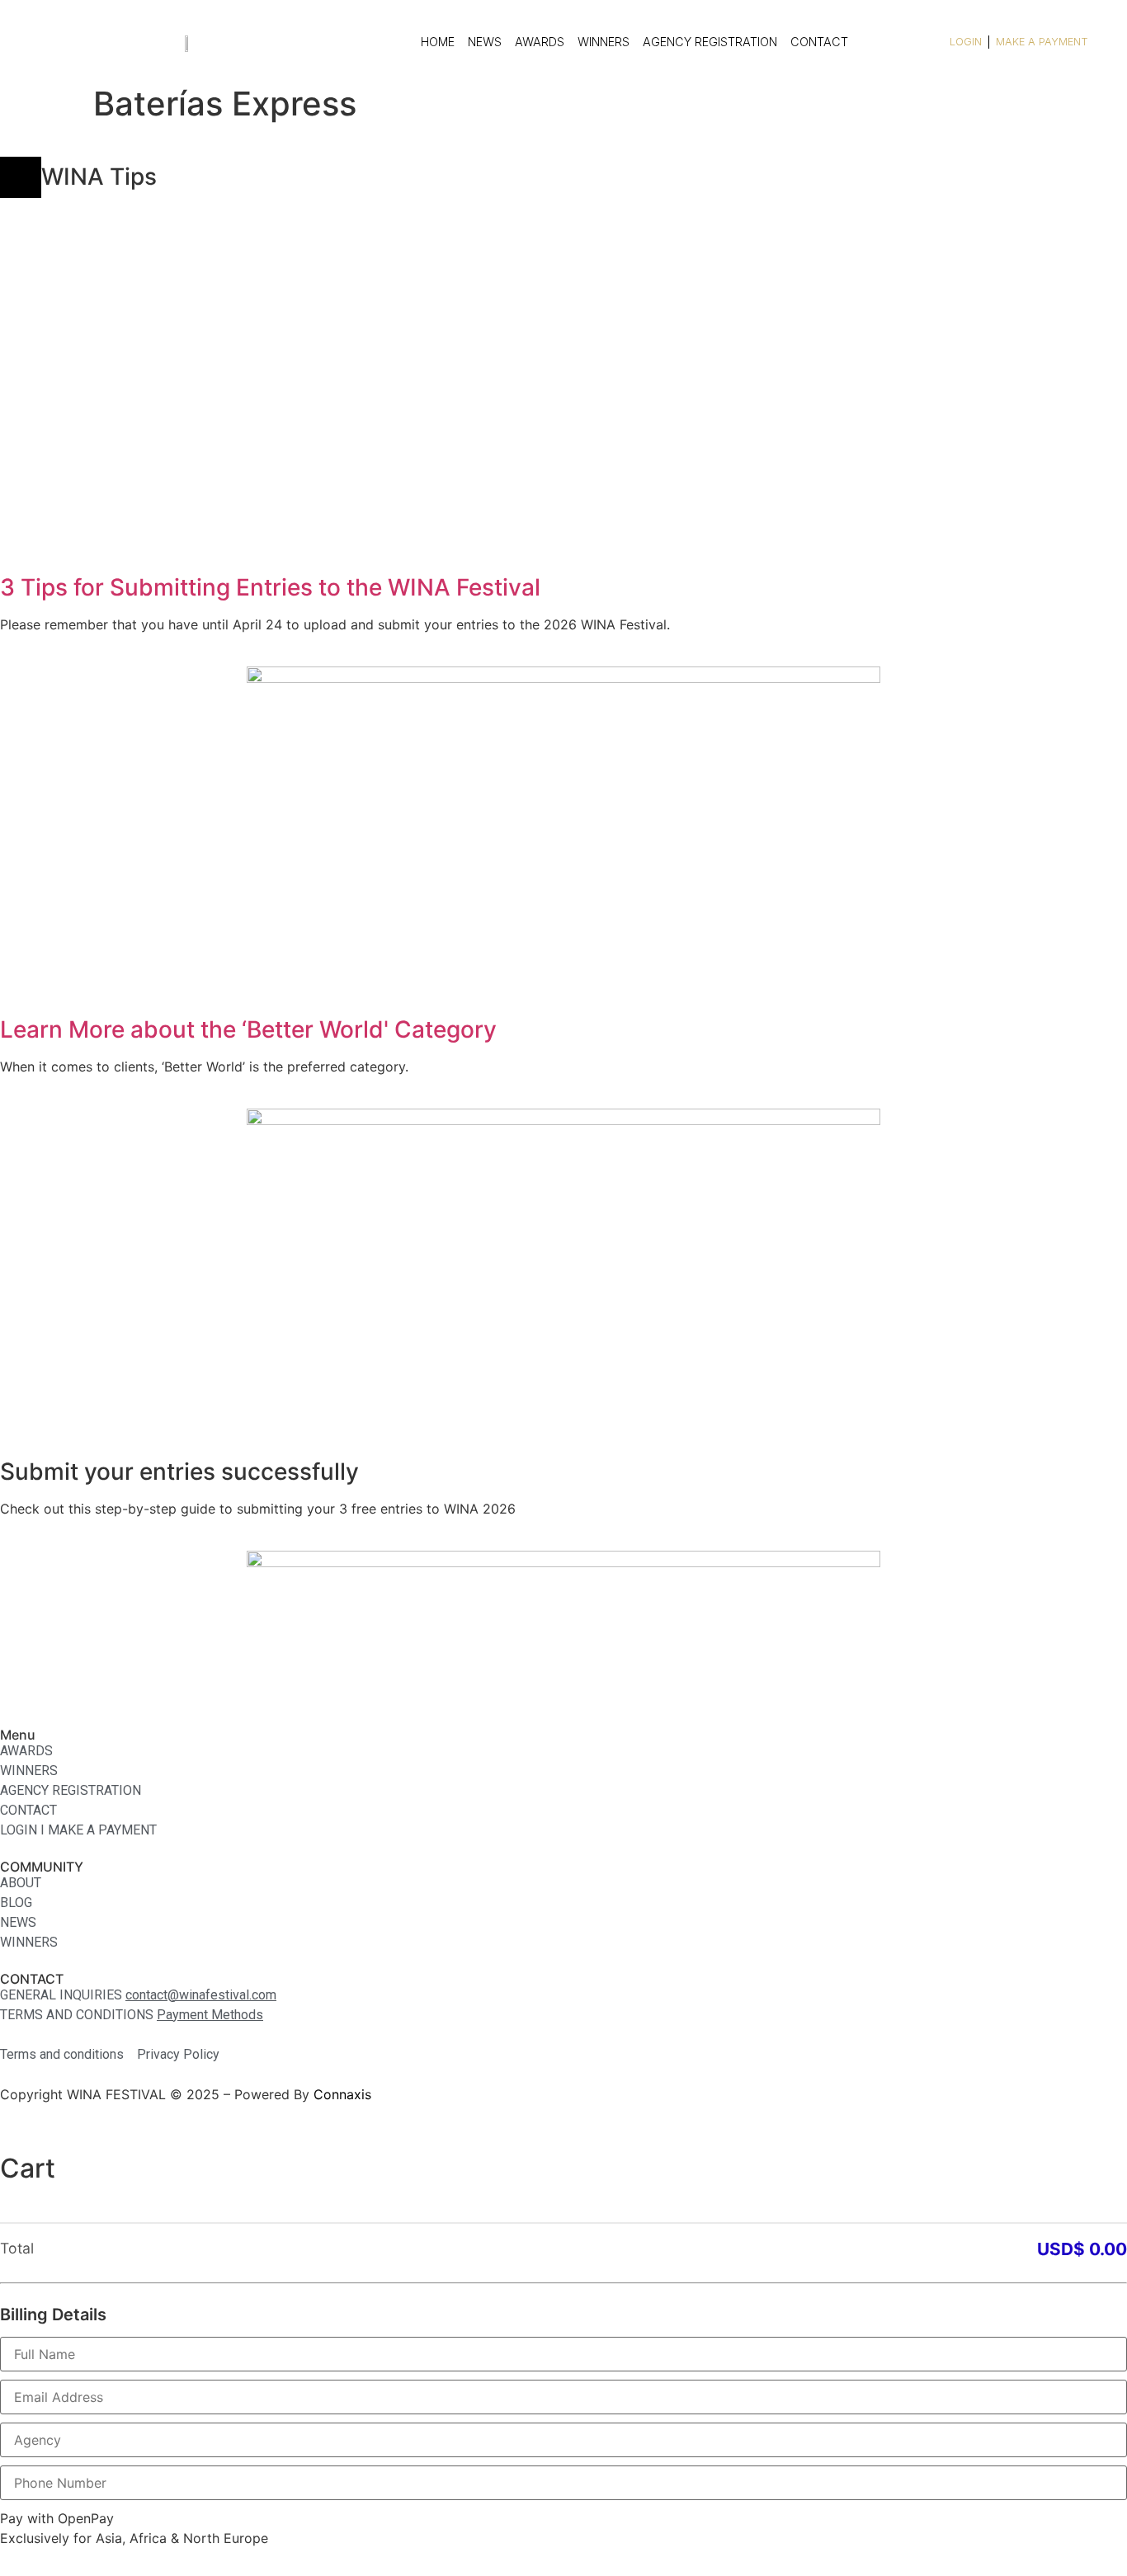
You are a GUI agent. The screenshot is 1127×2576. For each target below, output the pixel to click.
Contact (819, 42)
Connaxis (342, 2094)
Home (438, 42)
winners (604, 42)
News (485, 42)
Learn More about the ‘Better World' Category (248, 1029)
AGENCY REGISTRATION (710, 42)
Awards (540, 42)
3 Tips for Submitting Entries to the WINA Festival (270, 587)
